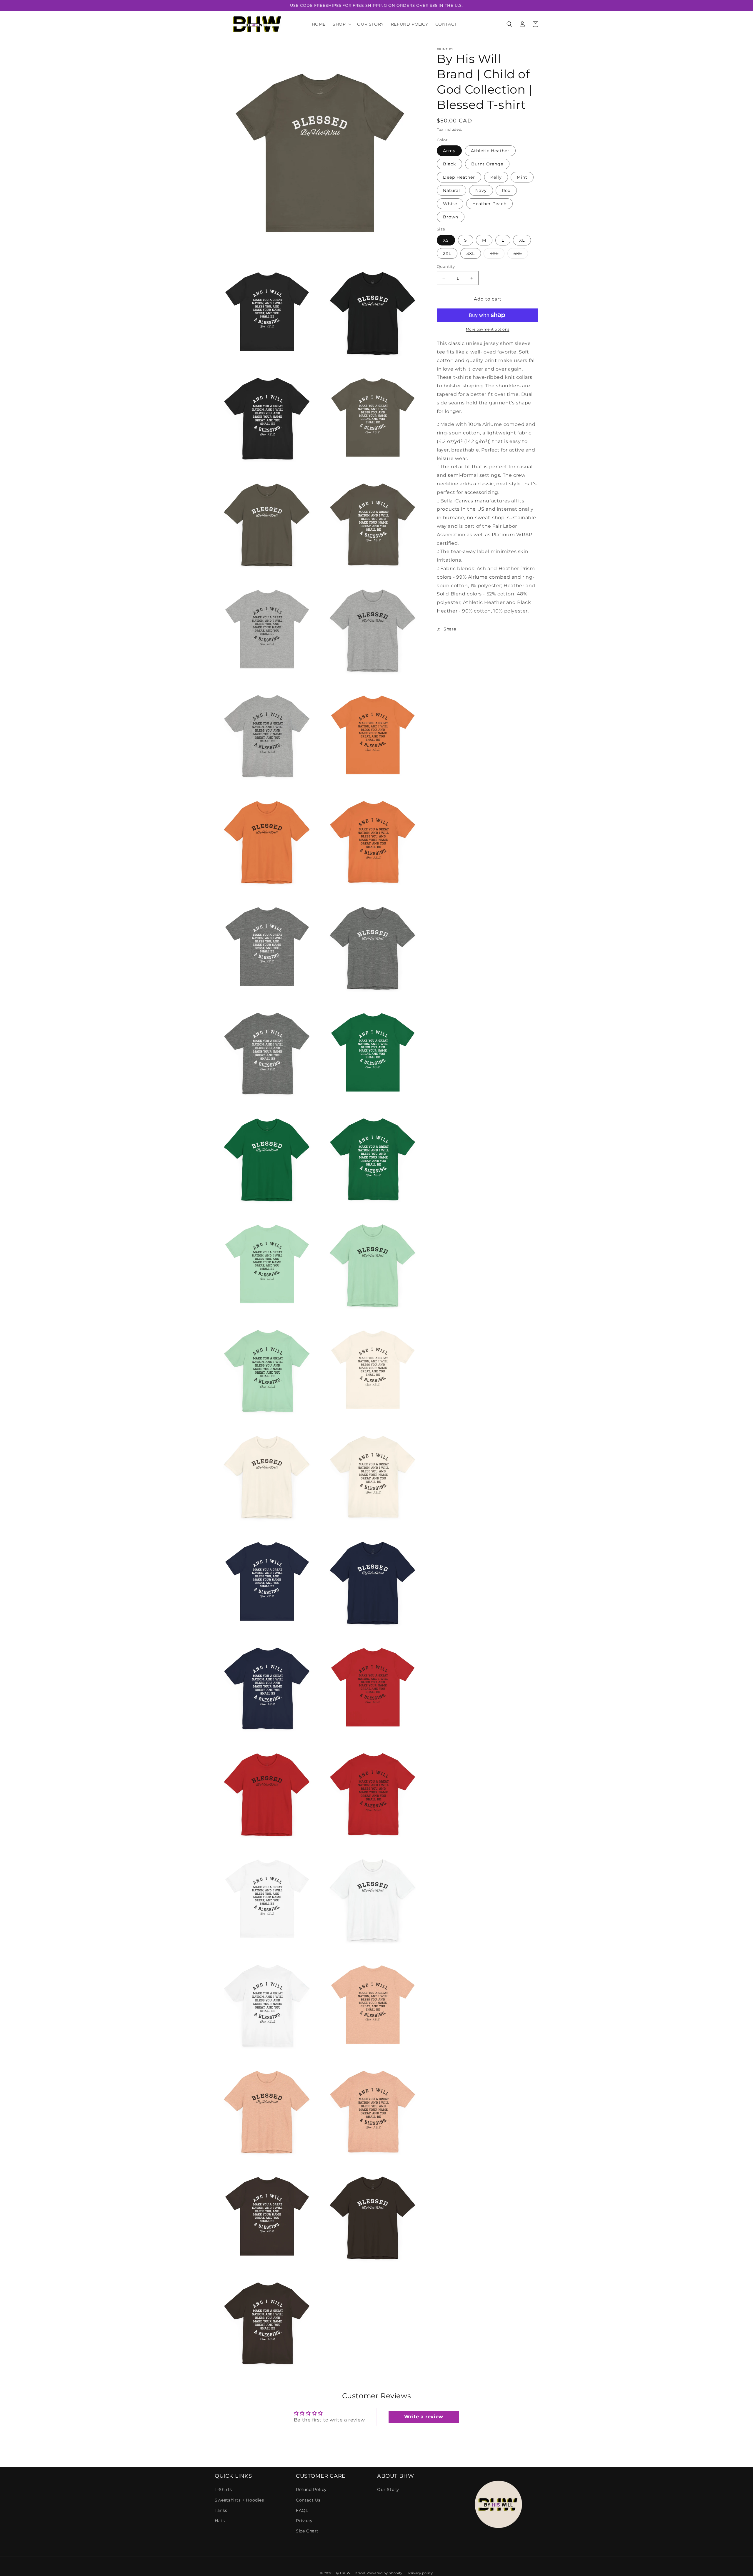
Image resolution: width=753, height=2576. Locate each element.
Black (449, 164)
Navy (481, 190)
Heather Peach (489, 204)
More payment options (488, 329)
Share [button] (450, 629)
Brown (451, 217)
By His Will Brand (350, 2573)
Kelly (496, 177)
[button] (341, 24)
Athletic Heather (490, 151)
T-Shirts (223, 2489)
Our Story (388, 2489)
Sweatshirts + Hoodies (239, 2500)
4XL (497, 255)
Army (449, 151)
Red (506, 190)
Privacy (304, 2521)
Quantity (446, 266)
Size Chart (307, 2531)
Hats (220, 2521)
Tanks (221, 2510)
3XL (471, 253)
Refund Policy (311, 2489)
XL (522, 240)
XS (446, 240)
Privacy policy (421, 2573)
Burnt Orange (487, 164)
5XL (521, 255)
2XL (447, 253)
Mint (522, 177)
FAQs (302, 2510)
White (450, 204)
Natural (452, 190)
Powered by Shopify (385, 2573)
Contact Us (308, 2500)
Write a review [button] (424, 2417)
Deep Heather (459, 177)
